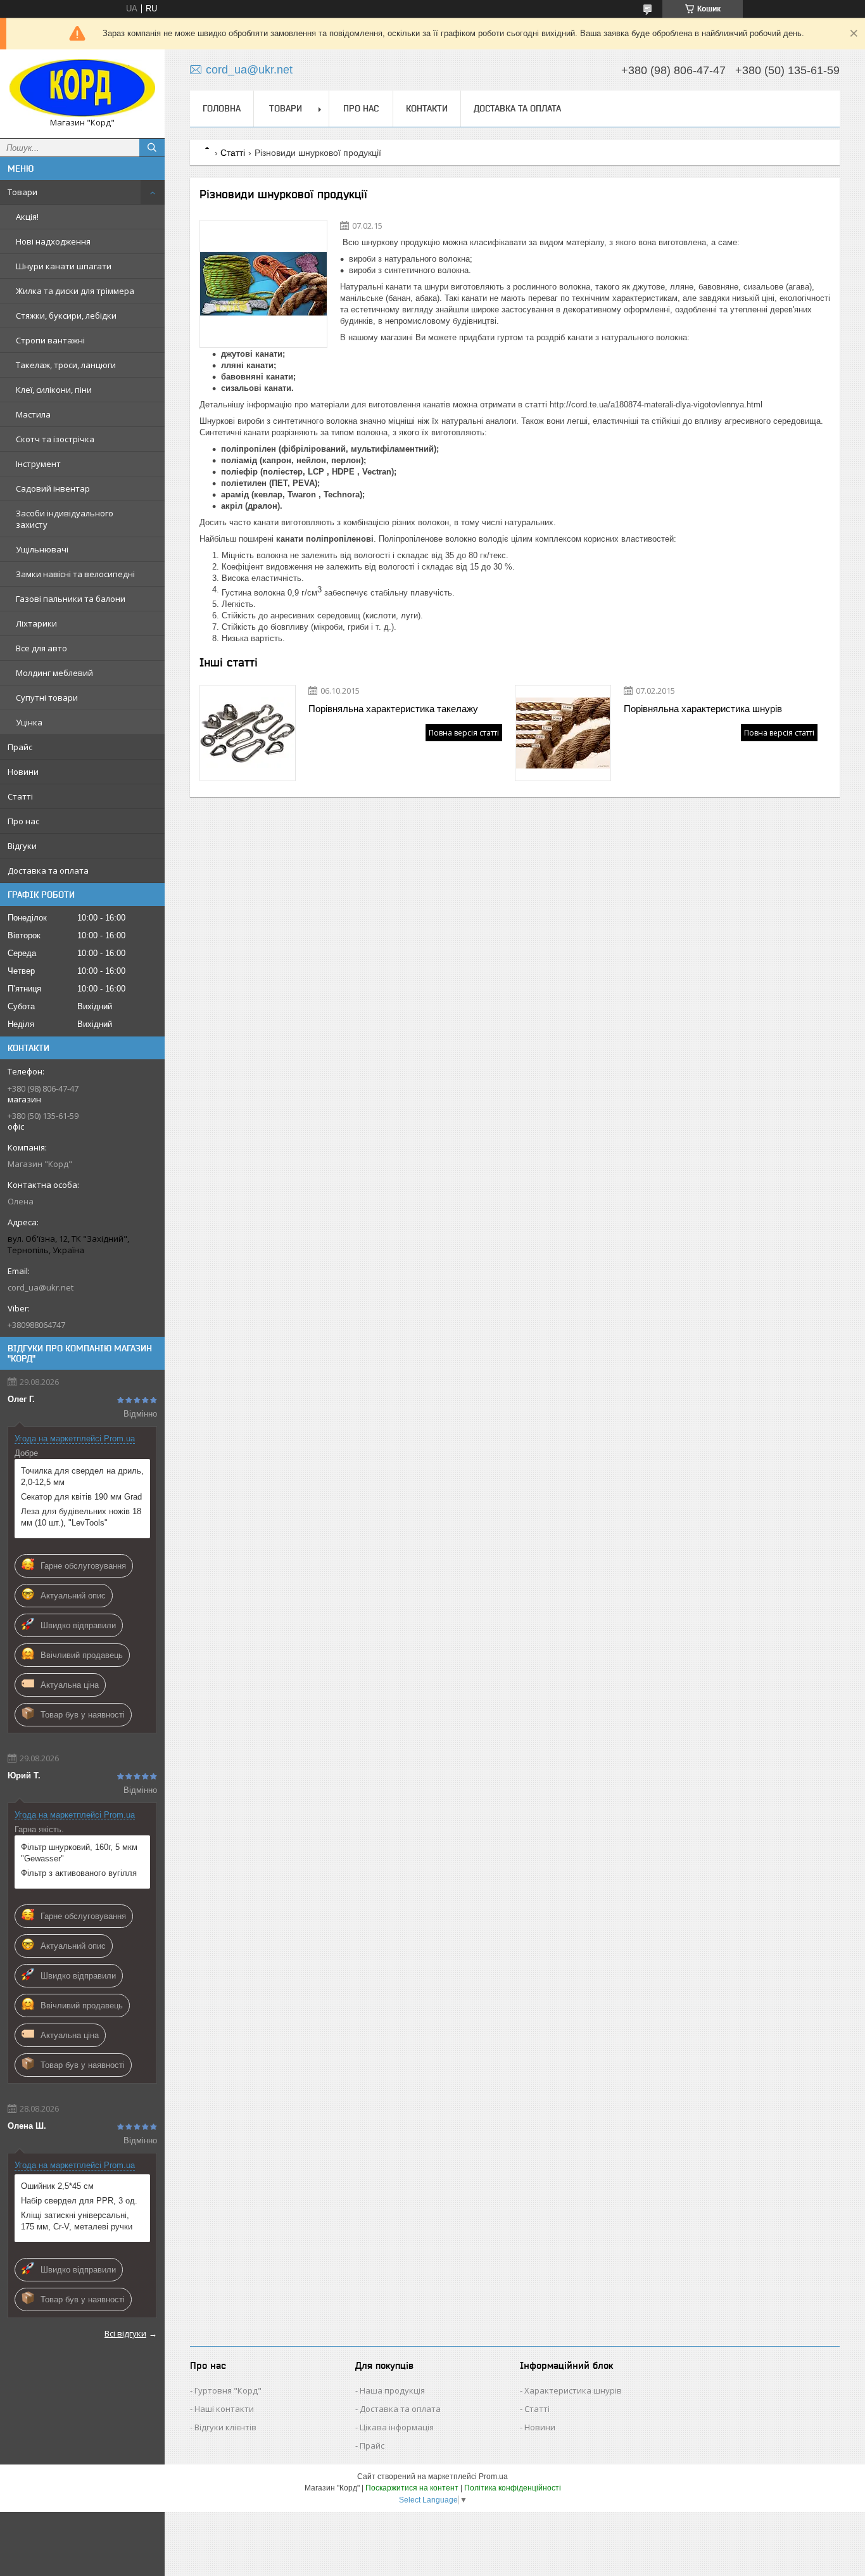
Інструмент (38, 464)
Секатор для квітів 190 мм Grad (81, 1497)
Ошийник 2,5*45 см (57, 2186)
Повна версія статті (464, 733)
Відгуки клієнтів (225, 2427)
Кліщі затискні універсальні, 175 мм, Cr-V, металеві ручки (77, 2221)
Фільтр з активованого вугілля (79, 1873)
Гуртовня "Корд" (228, 2390)
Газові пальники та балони (71, 599)
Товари (22, 192)
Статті (20, 796)
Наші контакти (224, 2409)
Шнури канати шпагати (64, 266)
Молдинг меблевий (54, 673)
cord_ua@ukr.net (41, 1287)
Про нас (23, 821)
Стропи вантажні (50, 340)
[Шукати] (152, 148)
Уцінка (29, 722)
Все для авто (41, 648)
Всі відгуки (125, 2333)
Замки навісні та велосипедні (75, 574)
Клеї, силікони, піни (54, 390)
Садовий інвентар (53, 488)
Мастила (33, 414)
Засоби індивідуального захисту (65, 519)
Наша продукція (392, 2390)
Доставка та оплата (48, 870)
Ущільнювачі (42, 549)
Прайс (20, 747)
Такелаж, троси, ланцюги (66, 365)
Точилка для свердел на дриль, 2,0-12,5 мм (82, 1476)
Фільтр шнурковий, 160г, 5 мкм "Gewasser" (79, 1853)
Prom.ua (493, 2477)
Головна (222, 108)
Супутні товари (47, 698)
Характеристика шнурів (573, 2390)
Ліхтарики (36, 623)
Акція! (27, 217)
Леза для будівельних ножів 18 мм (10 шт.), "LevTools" (81, 1517)
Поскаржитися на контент (412, 2488)
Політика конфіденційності (513, 2488)
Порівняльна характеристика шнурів (703, 709)
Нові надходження (53, 241)
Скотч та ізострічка (55, 439)
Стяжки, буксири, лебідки (66, 316)
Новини (23, 772)
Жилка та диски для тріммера (75, 291)
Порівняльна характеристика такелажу (393, 709)
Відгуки (22, 846)
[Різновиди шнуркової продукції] (263, 284)
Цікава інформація (397, 2427)
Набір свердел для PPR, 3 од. (79, 2201)
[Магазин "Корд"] (82, 88)
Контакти (427, 108)
